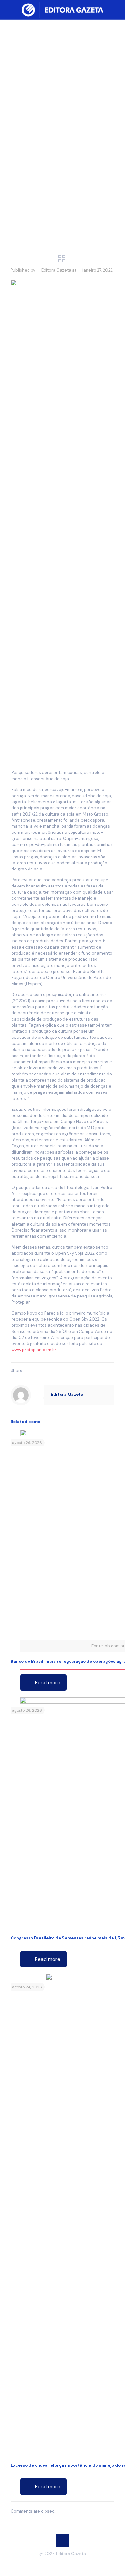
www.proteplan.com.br (34, 1350)
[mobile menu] (116, 10)
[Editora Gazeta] (63, 10)
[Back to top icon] (63, 2541)
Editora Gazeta (56, 270)
